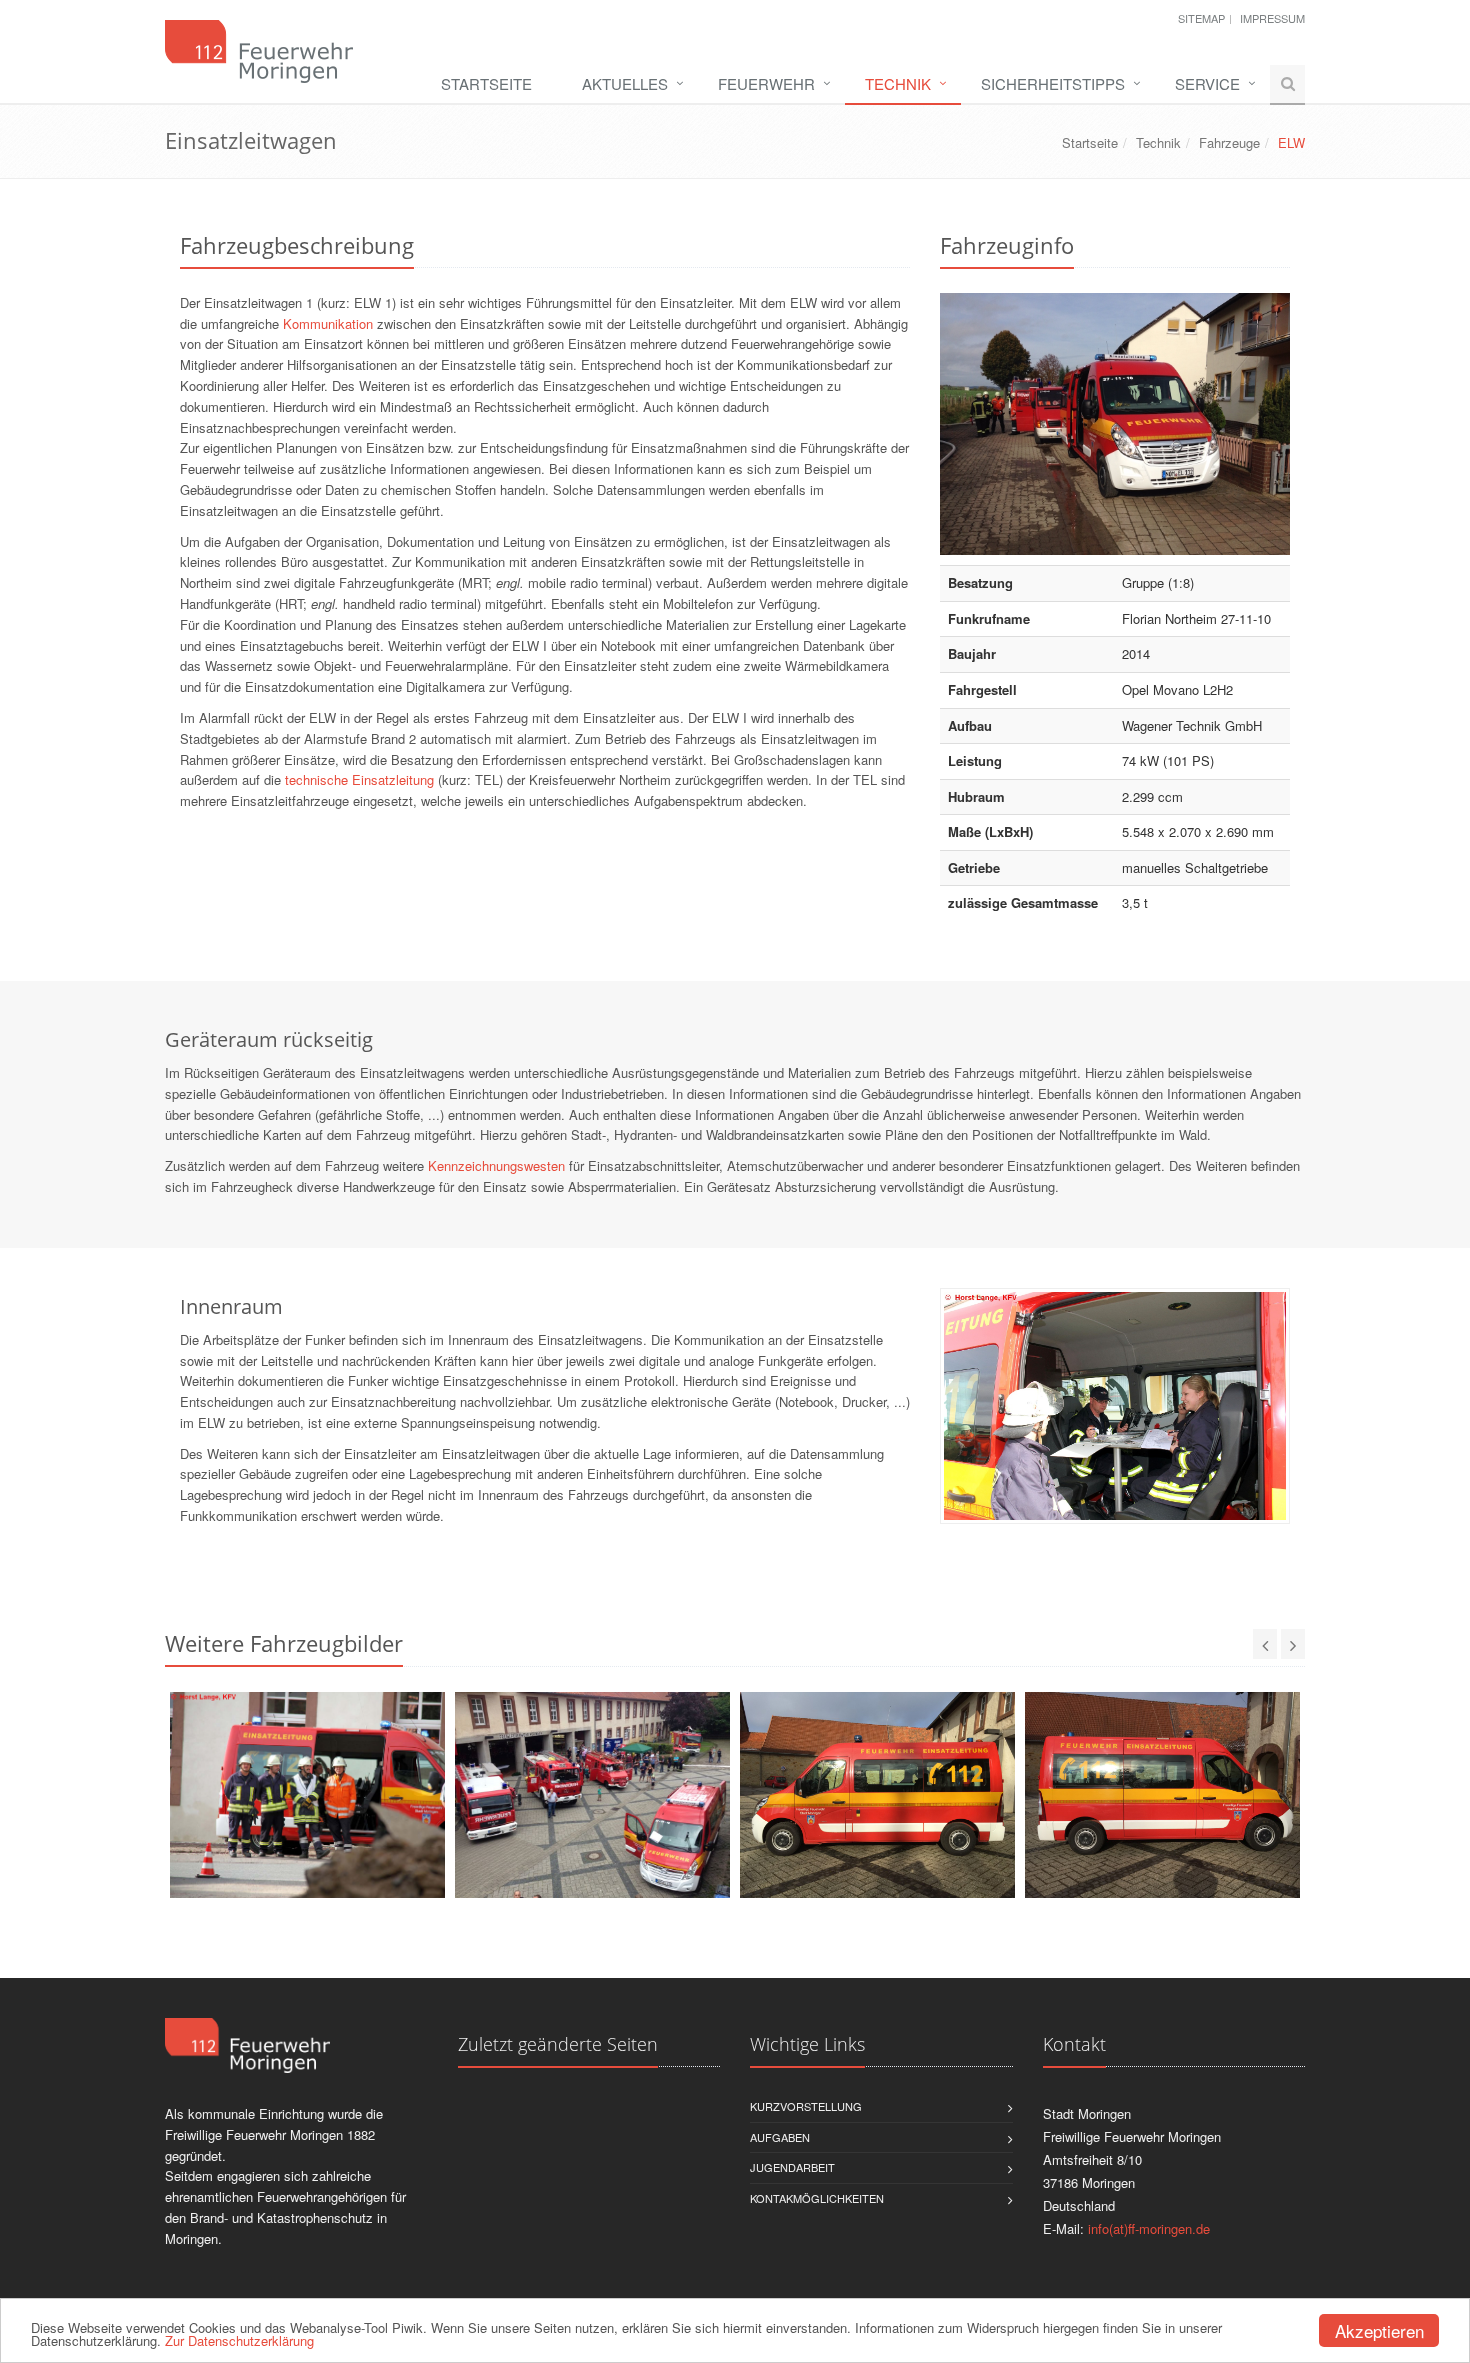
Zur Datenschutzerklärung (239, 2340)
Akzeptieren (1379, 2330)
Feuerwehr (766, 83)
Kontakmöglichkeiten (817, 2198)
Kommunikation (328, 323)
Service (1207, 83)
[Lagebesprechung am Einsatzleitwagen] (307, 1795)
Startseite (486, 83)
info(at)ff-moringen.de (1149, 2228)
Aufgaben (780, 2137)
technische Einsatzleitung (359, 779)
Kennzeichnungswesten (496, 1165)
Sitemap (1201, 18)
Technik (898, 83)
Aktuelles (625, 83)
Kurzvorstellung (806, 2106)
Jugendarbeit (792, 2167)
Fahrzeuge (1229, 142)
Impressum (1272, 18)
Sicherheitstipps (1053, 83)
